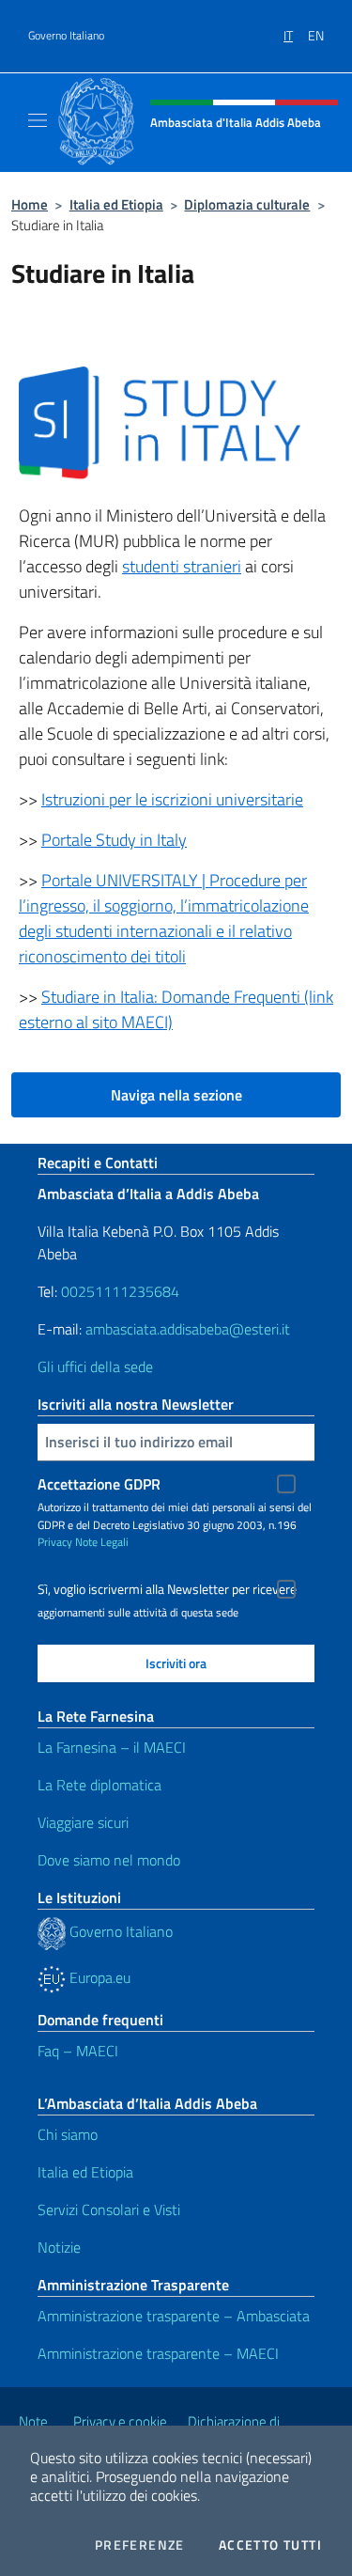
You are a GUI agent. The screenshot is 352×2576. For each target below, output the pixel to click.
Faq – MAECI (78, 2051)
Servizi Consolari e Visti (109, 2209)
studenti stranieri (182, 566)
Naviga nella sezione (176, 1095)
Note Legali (102, 1542)
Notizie (59, 2247)
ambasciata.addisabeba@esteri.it (188, 1329)
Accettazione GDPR (99, 1484)
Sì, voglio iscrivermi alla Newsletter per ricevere (167, 1589)
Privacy (55, 1542)
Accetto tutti (270, 2545)
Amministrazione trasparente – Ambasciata (174, 2316)
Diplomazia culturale (247, 204)
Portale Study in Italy (114, 840)
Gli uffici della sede (95, 1366)
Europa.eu (98, 1977)
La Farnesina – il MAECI (112, 1747)
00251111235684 (120, 1291)
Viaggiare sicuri (83, 1822)
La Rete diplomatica (99, 1785)
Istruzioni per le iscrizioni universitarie (172, 799)
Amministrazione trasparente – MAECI (158, 2353)
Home (30, 204)
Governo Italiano (66, 36)
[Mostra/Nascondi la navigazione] (38, 120)
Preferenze (140, 2545)
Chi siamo (68, 2134)
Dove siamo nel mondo (109, 1860)
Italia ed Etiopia (116, 204)
